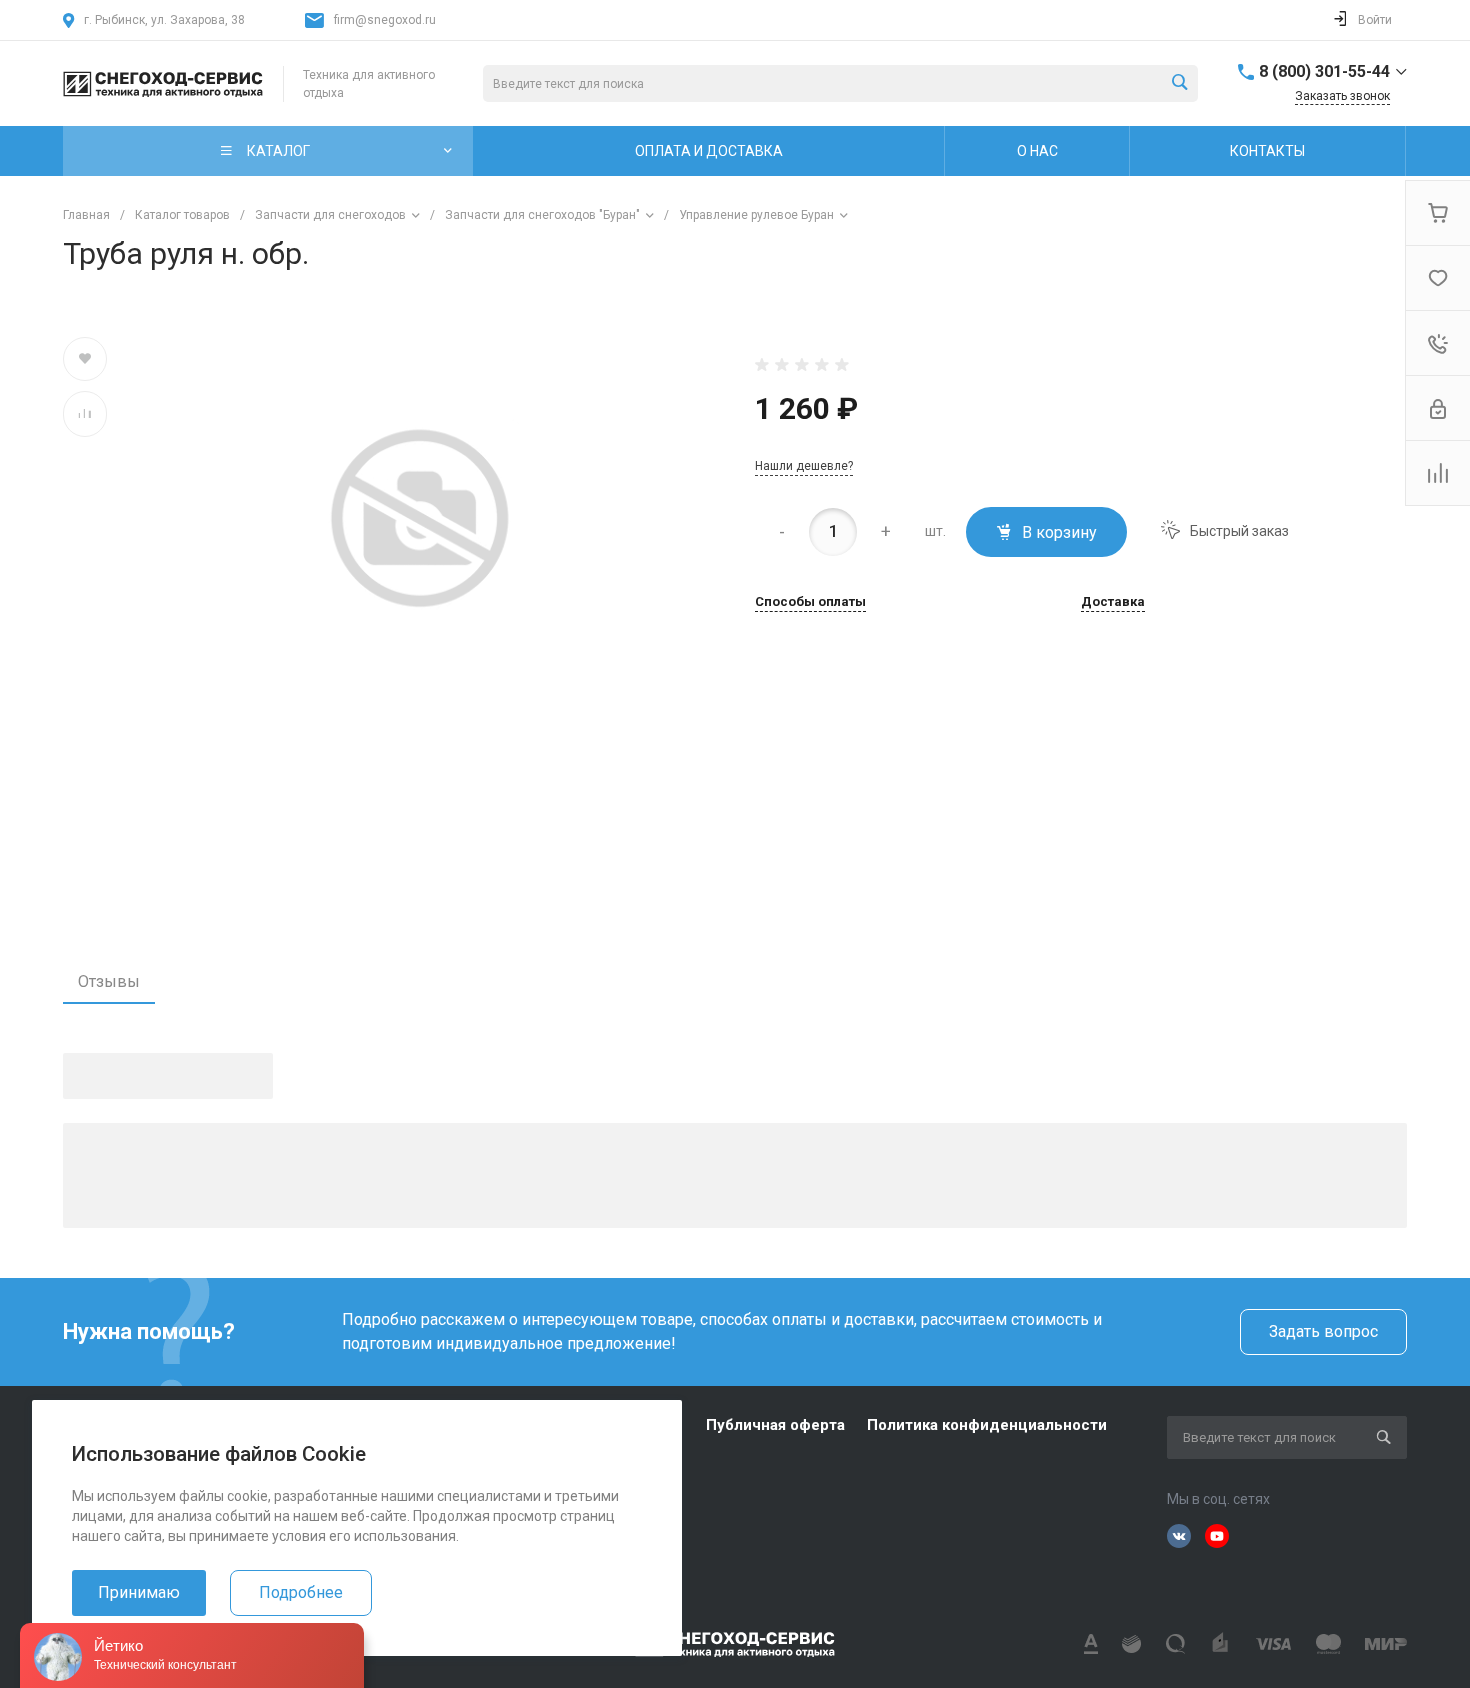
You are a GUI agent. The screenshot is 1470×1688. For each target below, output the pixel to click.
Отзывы (109, 981)
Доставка (1113, 602)
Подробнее (301, 1592)
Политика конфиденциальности (987, 1425)
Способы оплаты (810, 602)
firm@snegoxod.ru (385, 20)
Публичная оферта (775, 1425)
